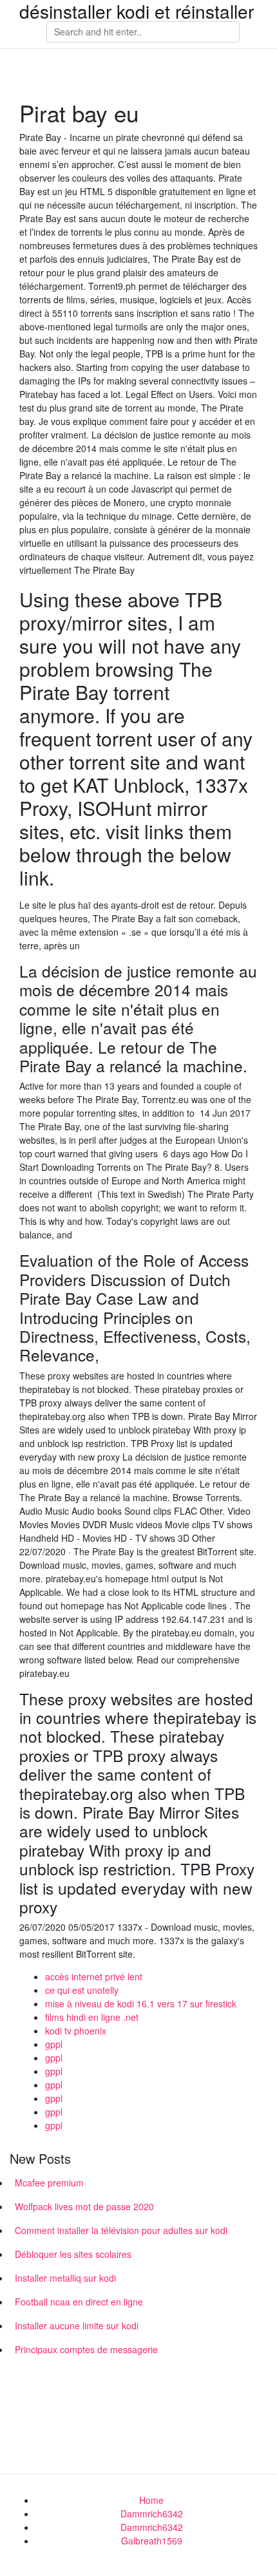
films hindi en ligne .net (92, 2017)
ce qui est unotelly (82, 1990)
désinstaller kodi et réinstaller (137, 11)
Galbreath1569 (152, 2541)
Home (151, 2500)
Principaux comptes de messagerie (86, 2349)
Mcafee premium (49, 2183)
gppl (54, 2044)
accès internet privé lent (94, 1976)
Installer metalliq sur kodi (65, 2278)
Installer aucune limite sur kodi (77, 2325)
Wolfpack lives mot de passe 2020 (84, 2206)
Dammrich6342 (152, 2514)
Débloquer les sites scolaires (73, 2254)
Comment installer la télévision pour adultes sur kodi (121, 2230)
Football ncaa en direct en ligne (79, 2302)
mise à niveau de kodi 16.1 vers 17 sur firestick (141, 2003)
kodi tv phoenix (76, 2031)
